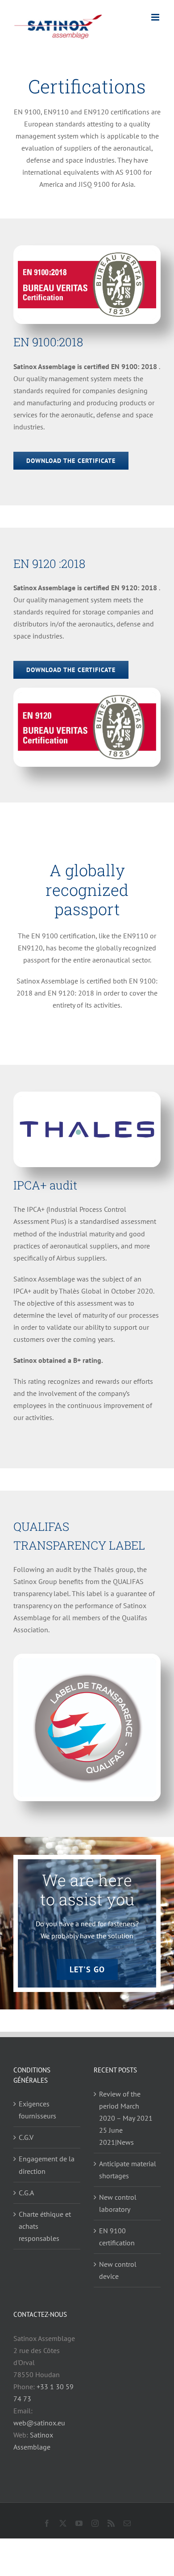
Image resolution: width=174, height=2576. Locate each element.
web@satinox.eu (39, 2423)
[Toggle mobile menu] (156, 17)
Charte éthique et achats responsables (45, 2226)
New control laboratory (118, 2203)
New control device (118, 2270)
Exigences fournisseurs (37, 2110)
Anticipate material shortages (128, 2170)
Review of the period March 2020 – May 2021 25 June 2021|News (126, 2118)
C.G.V (26, 2137)
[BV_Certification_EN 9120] (87, 696)
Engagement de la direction (47, 2165)
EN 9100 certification (117, 2237)
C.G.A (26, 2193)
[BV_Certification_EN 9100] (87, 253)
